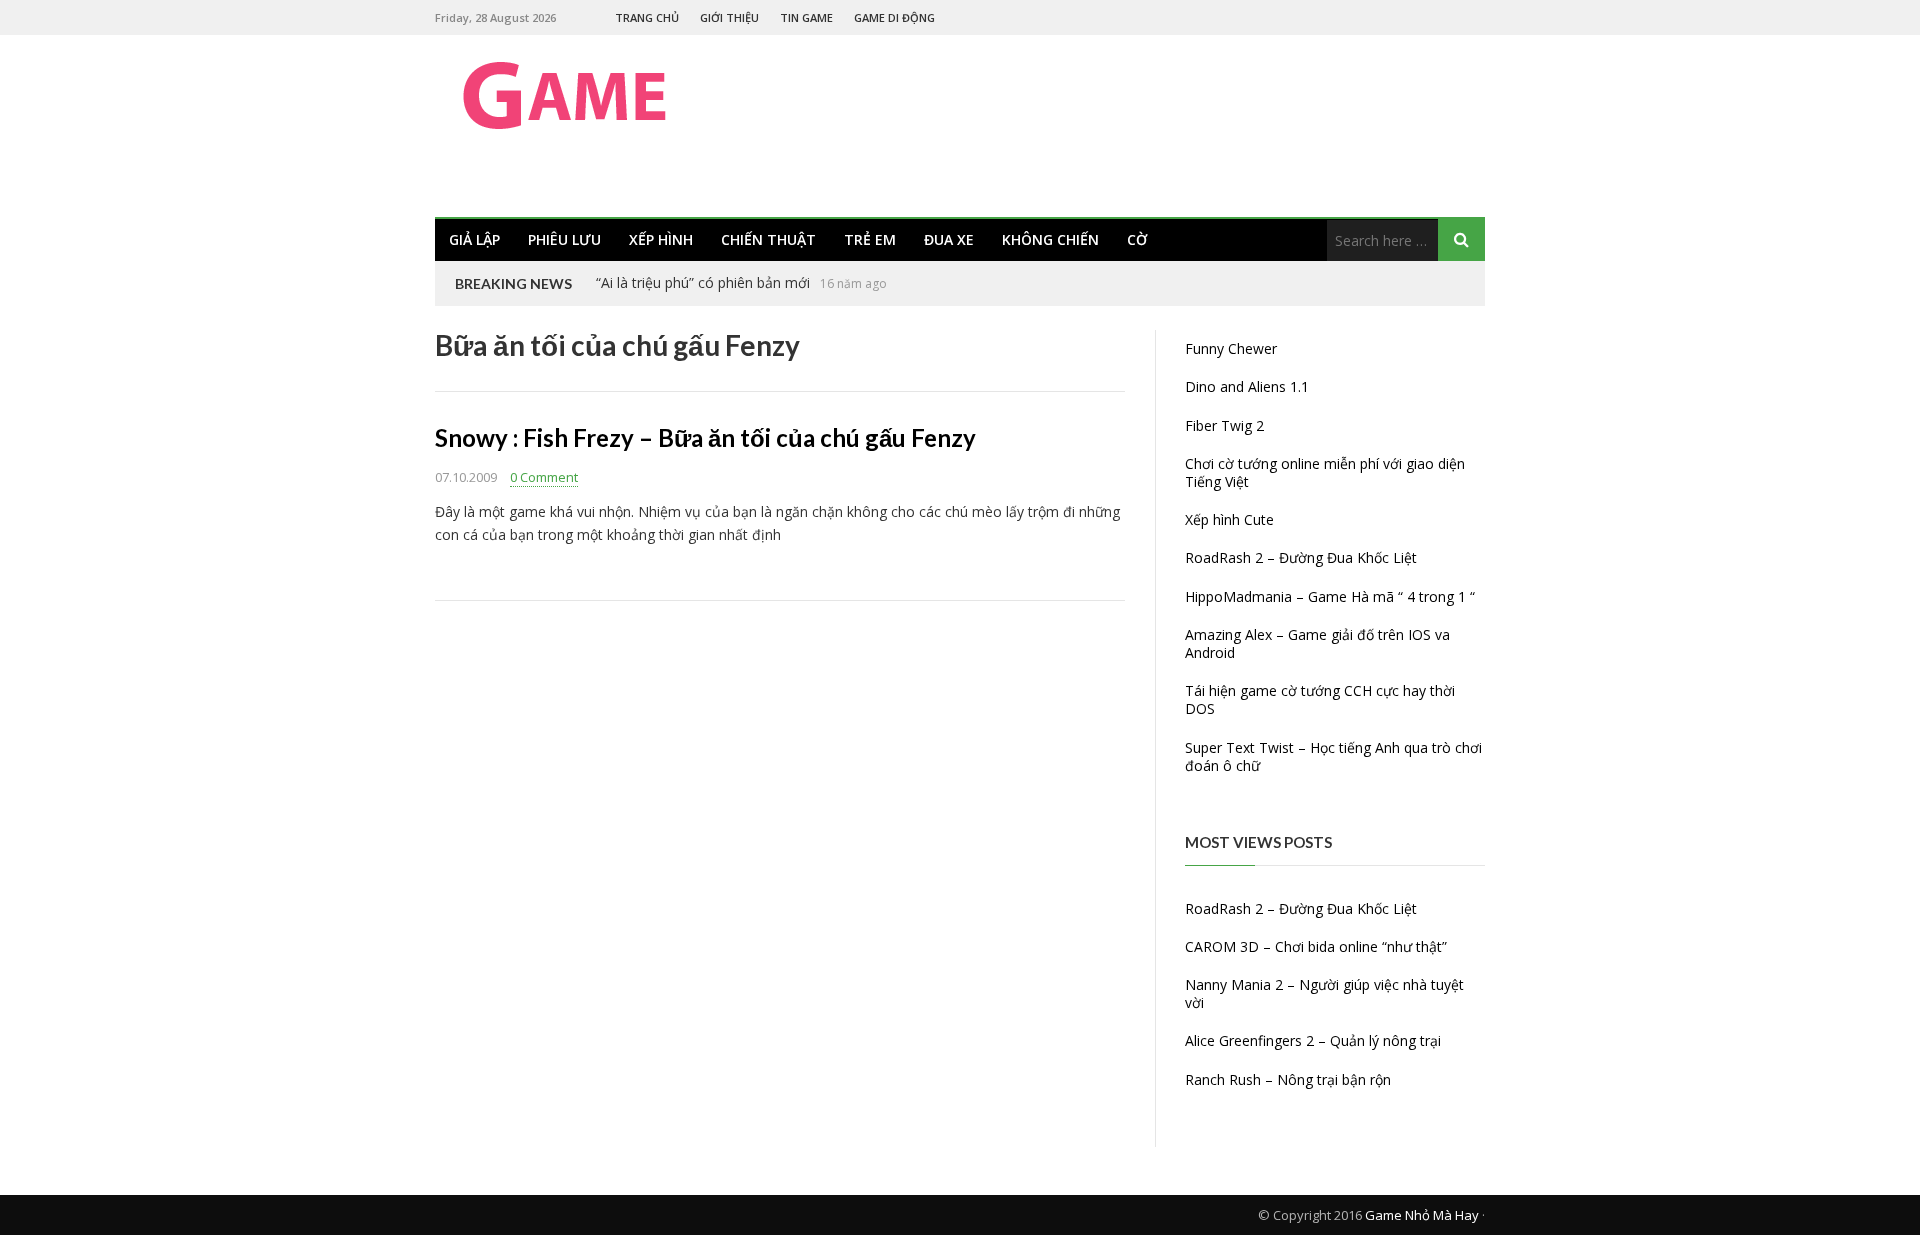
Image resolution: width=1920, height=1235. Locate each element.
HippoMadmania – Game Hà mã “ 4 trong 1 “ (1330, 596)
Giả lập (474, 239)
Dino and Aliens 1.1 (1247, 386)
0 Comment (544, 477)
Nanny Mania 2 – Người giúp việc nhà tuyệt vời (1324, 993)
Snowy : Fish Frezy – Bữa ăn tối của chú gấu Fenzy (705, 437)
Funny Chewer (1231, 348)
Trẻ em (870, 239)
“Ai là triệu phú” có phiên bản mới (703, 282)
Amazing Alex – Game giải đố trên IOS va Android (1317, 643)
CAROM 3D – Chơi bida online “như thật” (1316, 946)
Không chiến (1050, 239)
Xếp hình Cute (1229, 519)
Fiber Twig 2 (1224, 425)
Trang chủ (647, 17)
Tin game (806, 17)
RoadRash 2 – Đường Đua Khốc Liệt (1301, 557)
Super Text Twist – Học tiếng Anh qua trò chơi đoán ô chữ (1333, 756)
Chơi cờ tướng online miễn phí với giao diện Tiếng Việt (1325, 472)
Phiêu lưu (564, 239)
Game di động (894, 17)
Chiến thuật (768, 239)
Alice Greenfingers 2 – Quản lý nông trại (1313, 1040)
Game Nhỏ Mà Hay (1422, 1215)
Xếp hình (661, 239)
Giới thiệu (729, 17)
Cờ (1137, 239)
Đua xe (949, 239)
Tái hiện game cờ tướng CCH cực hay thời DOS (1320, 699)
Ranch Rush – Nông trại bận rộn (1288, 1079)
